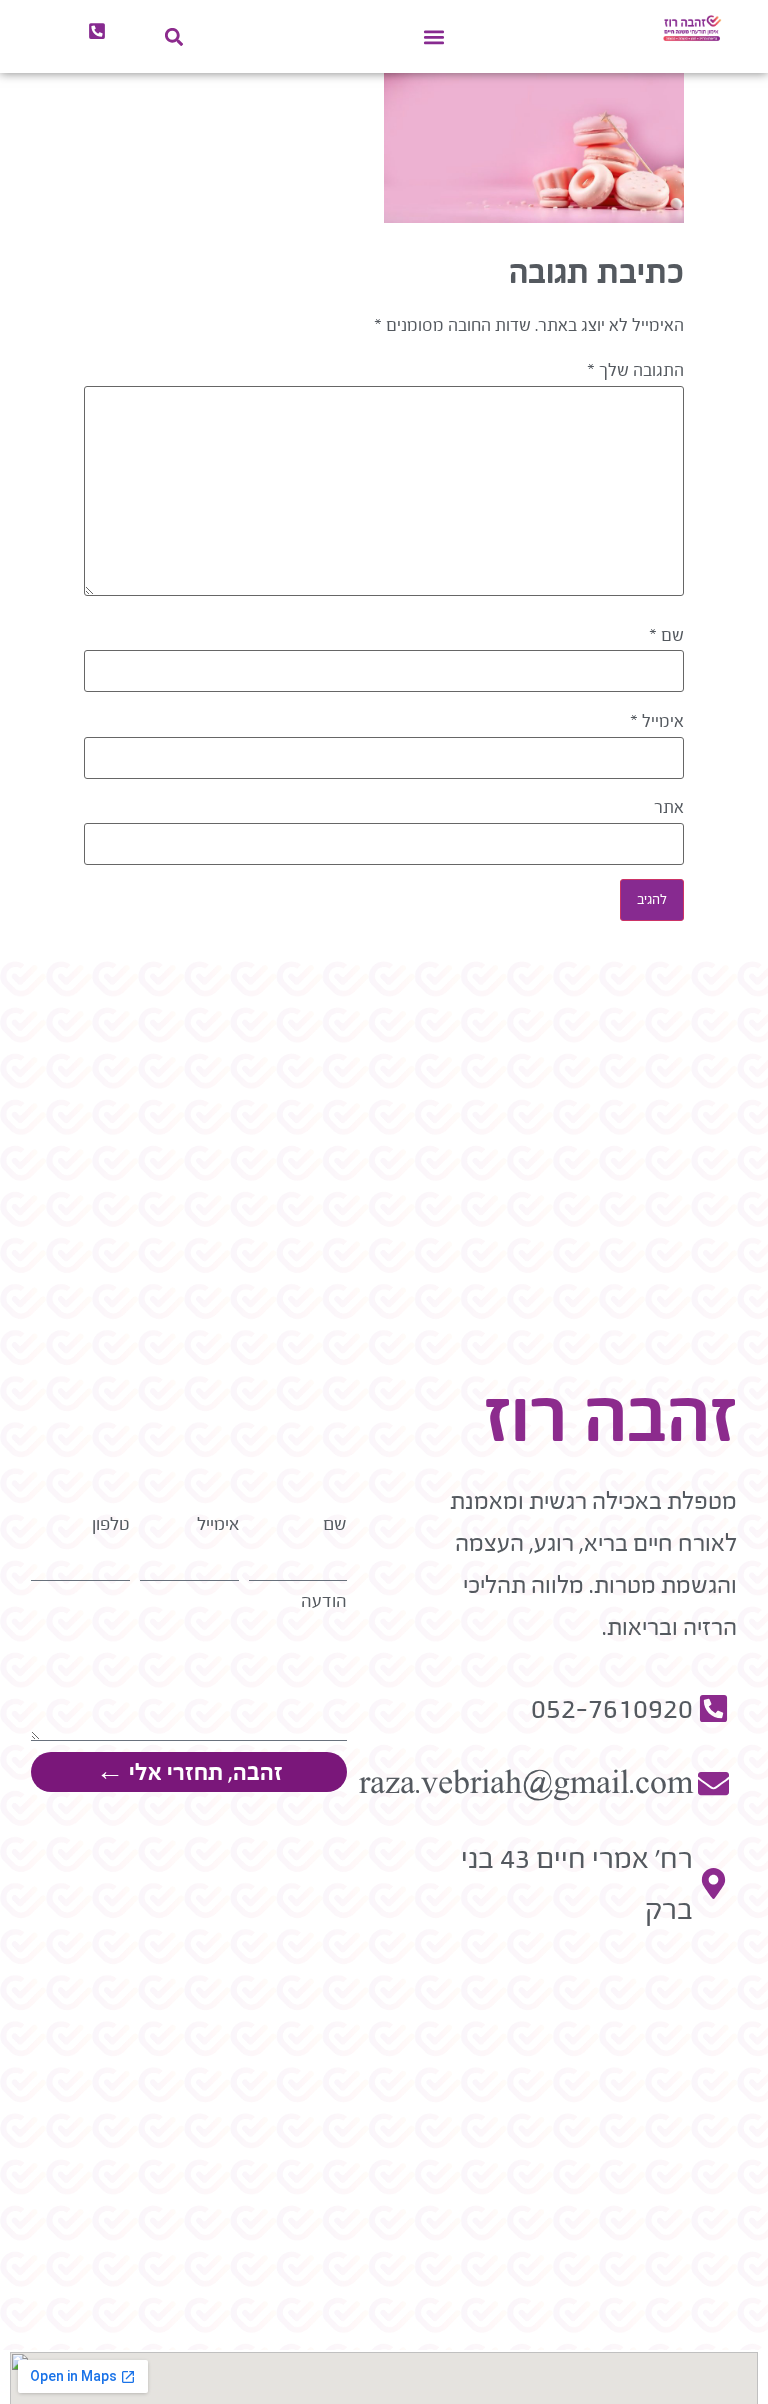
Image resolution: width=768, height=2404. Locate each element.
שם (666, 636)
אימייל (657, 722)
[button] (434, 36)
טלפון (111, 1524)
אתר (669, 808)
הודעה (324, 1601)
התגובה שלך (635, 371)
